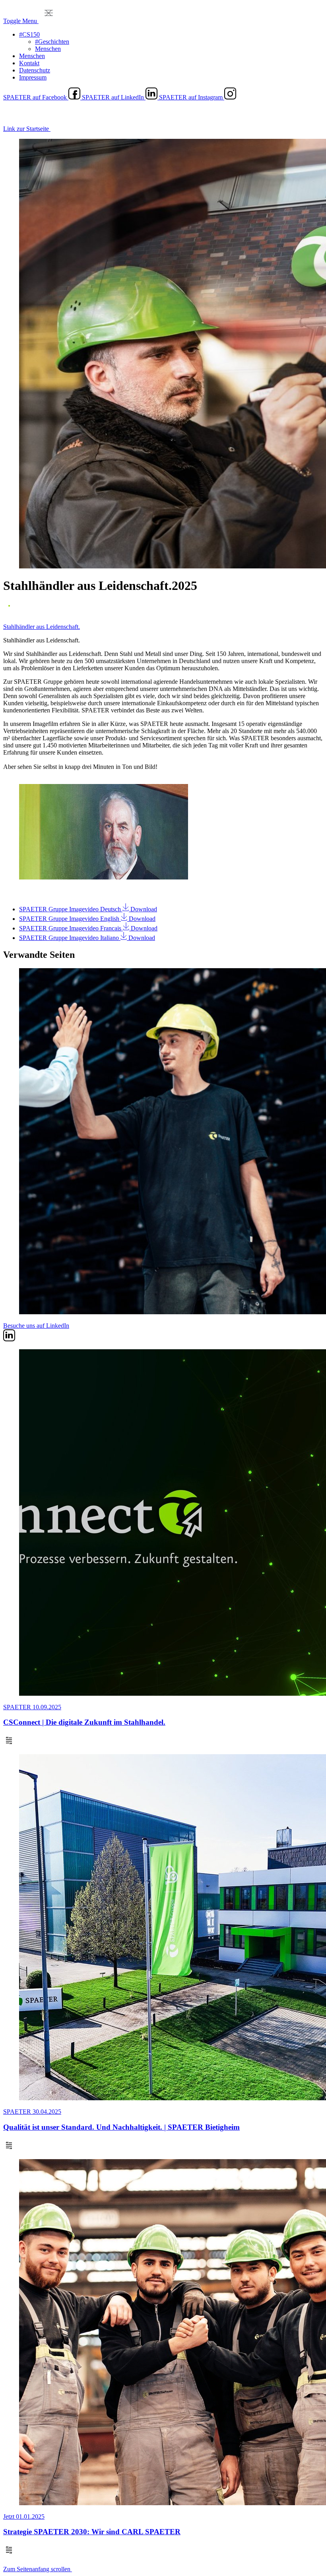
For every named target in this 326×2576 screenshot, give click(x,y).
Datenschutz (35, 70)
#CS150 (29, 34)
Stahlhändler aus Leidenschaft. (42, 627)
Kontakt (29, 63)
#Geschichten (52, 42)
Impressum (33, 77)
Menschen (48, 49)
